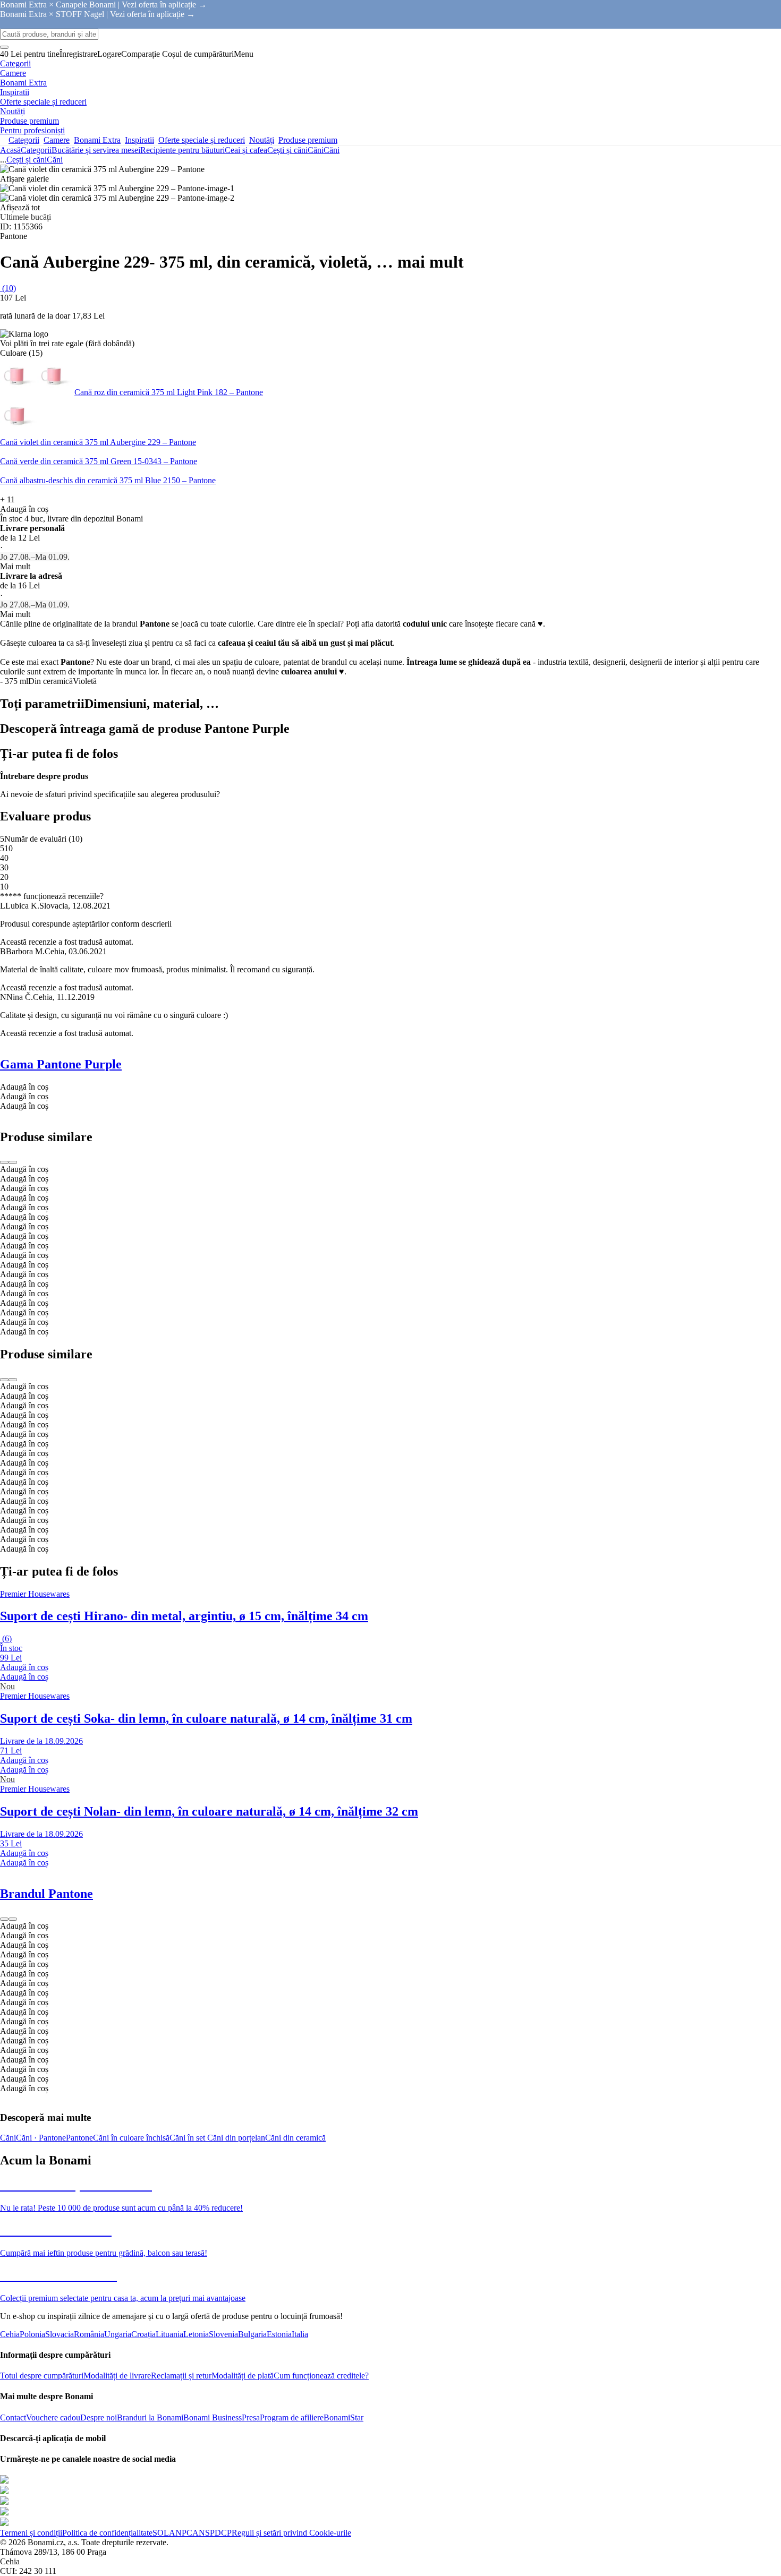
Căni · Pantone (41, 2138)
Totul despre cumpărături (42, 2376)
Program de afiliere (292, 2417)
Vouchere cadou (53, 2417)
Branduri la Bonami (150, 2417)
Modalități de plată (243, 2376)
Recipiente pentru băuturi (182, 150)
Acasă (10, 150)
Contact (13, 2417)
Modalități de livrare (117, 2376)
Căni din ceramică (295, 2138)
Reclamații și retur (181, 2376)
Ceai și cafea (246, 150)
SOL (161, 2533)
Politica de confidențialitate (107, 2533)
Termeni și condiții (31, 2533)
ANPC (181, 2533)
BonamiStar (343, 2417)
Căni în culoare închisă (131, 2138)
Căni (332, 150)
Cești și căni (287, 150)
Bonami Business (213, 2417)
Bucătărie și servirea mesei (96, 150)
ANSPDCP (212, 2533)
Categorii (36, 150)
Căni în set (188, 2138)
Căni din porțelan (236, 2138)
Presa (251, 2417)
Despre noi (99, 2417)
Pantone (79, 2138)
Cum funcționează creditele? (321, 2376)
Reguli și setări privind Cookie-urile (291, 2533)
